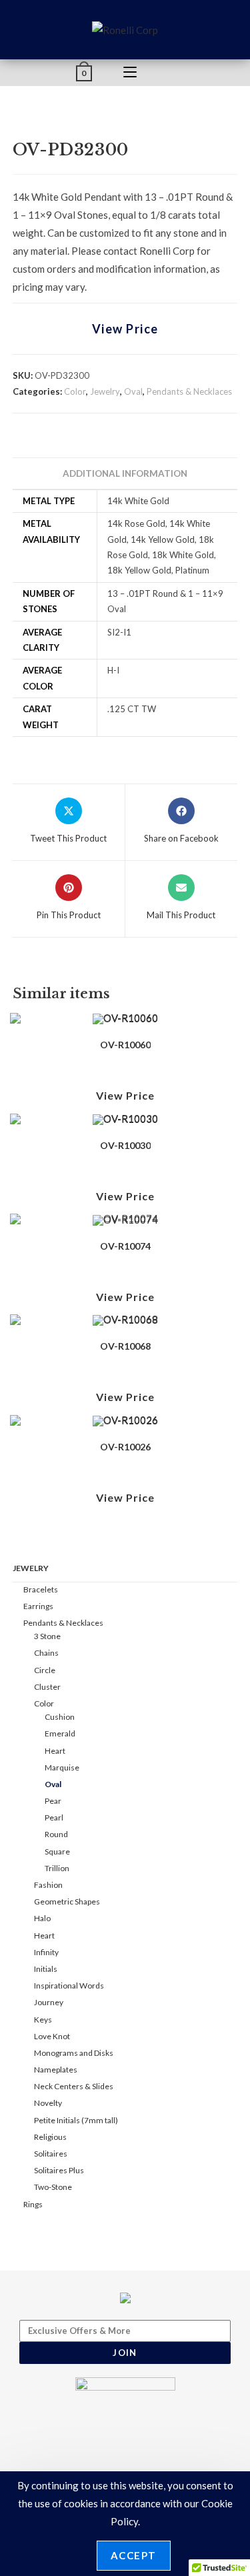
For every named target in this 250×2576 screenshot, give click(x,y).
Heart (55, 1751)
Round (56, 1834)
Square (57, 1851)
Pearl (54, 1817)
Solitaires (51, 2154)
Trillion (57, 1868)
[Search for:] (171, 73)
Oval (133, 391)
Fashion (48, 1885)
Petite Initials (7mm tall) (76, 2120)
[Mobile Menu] (130, 73)
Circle (45, 1670)
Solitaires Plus (59, 2170)
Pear (53, 1801)
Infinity (46, 1952)
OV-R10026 (125, 1447)
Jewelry (105, 391)
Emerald (60, 1733)
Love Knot (52, 2036)
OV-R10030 (125, 1145)
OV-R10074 (125, 1246)
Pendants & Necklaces (189, 391)
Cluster (47, 1687)
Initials (46, 1969)
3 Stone (47, 1636)
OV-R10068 (125, 1346)
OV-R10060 (125, 1045)
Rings (33, 2204)
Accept (134, 2555)
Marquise (62, 1767)
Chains (46, 1653)
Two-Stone (53, 2187)
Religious (50, 2137)
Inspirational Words (69, 1986)
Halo (42, 1918)
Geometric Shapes (67, 1901)
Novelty (48, 2103)
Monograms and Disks (74, 2053)
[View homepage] (125, 29)
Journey (49, 2002)
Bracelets (41, 1589)
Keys (43, 2020)
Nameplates (56, 2070)
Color (75, 391)
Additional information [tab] (125, 473)
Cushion (60, 1717)
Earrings (38, 1606)
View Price (125, 329)
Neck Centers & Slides (74, 2086)
